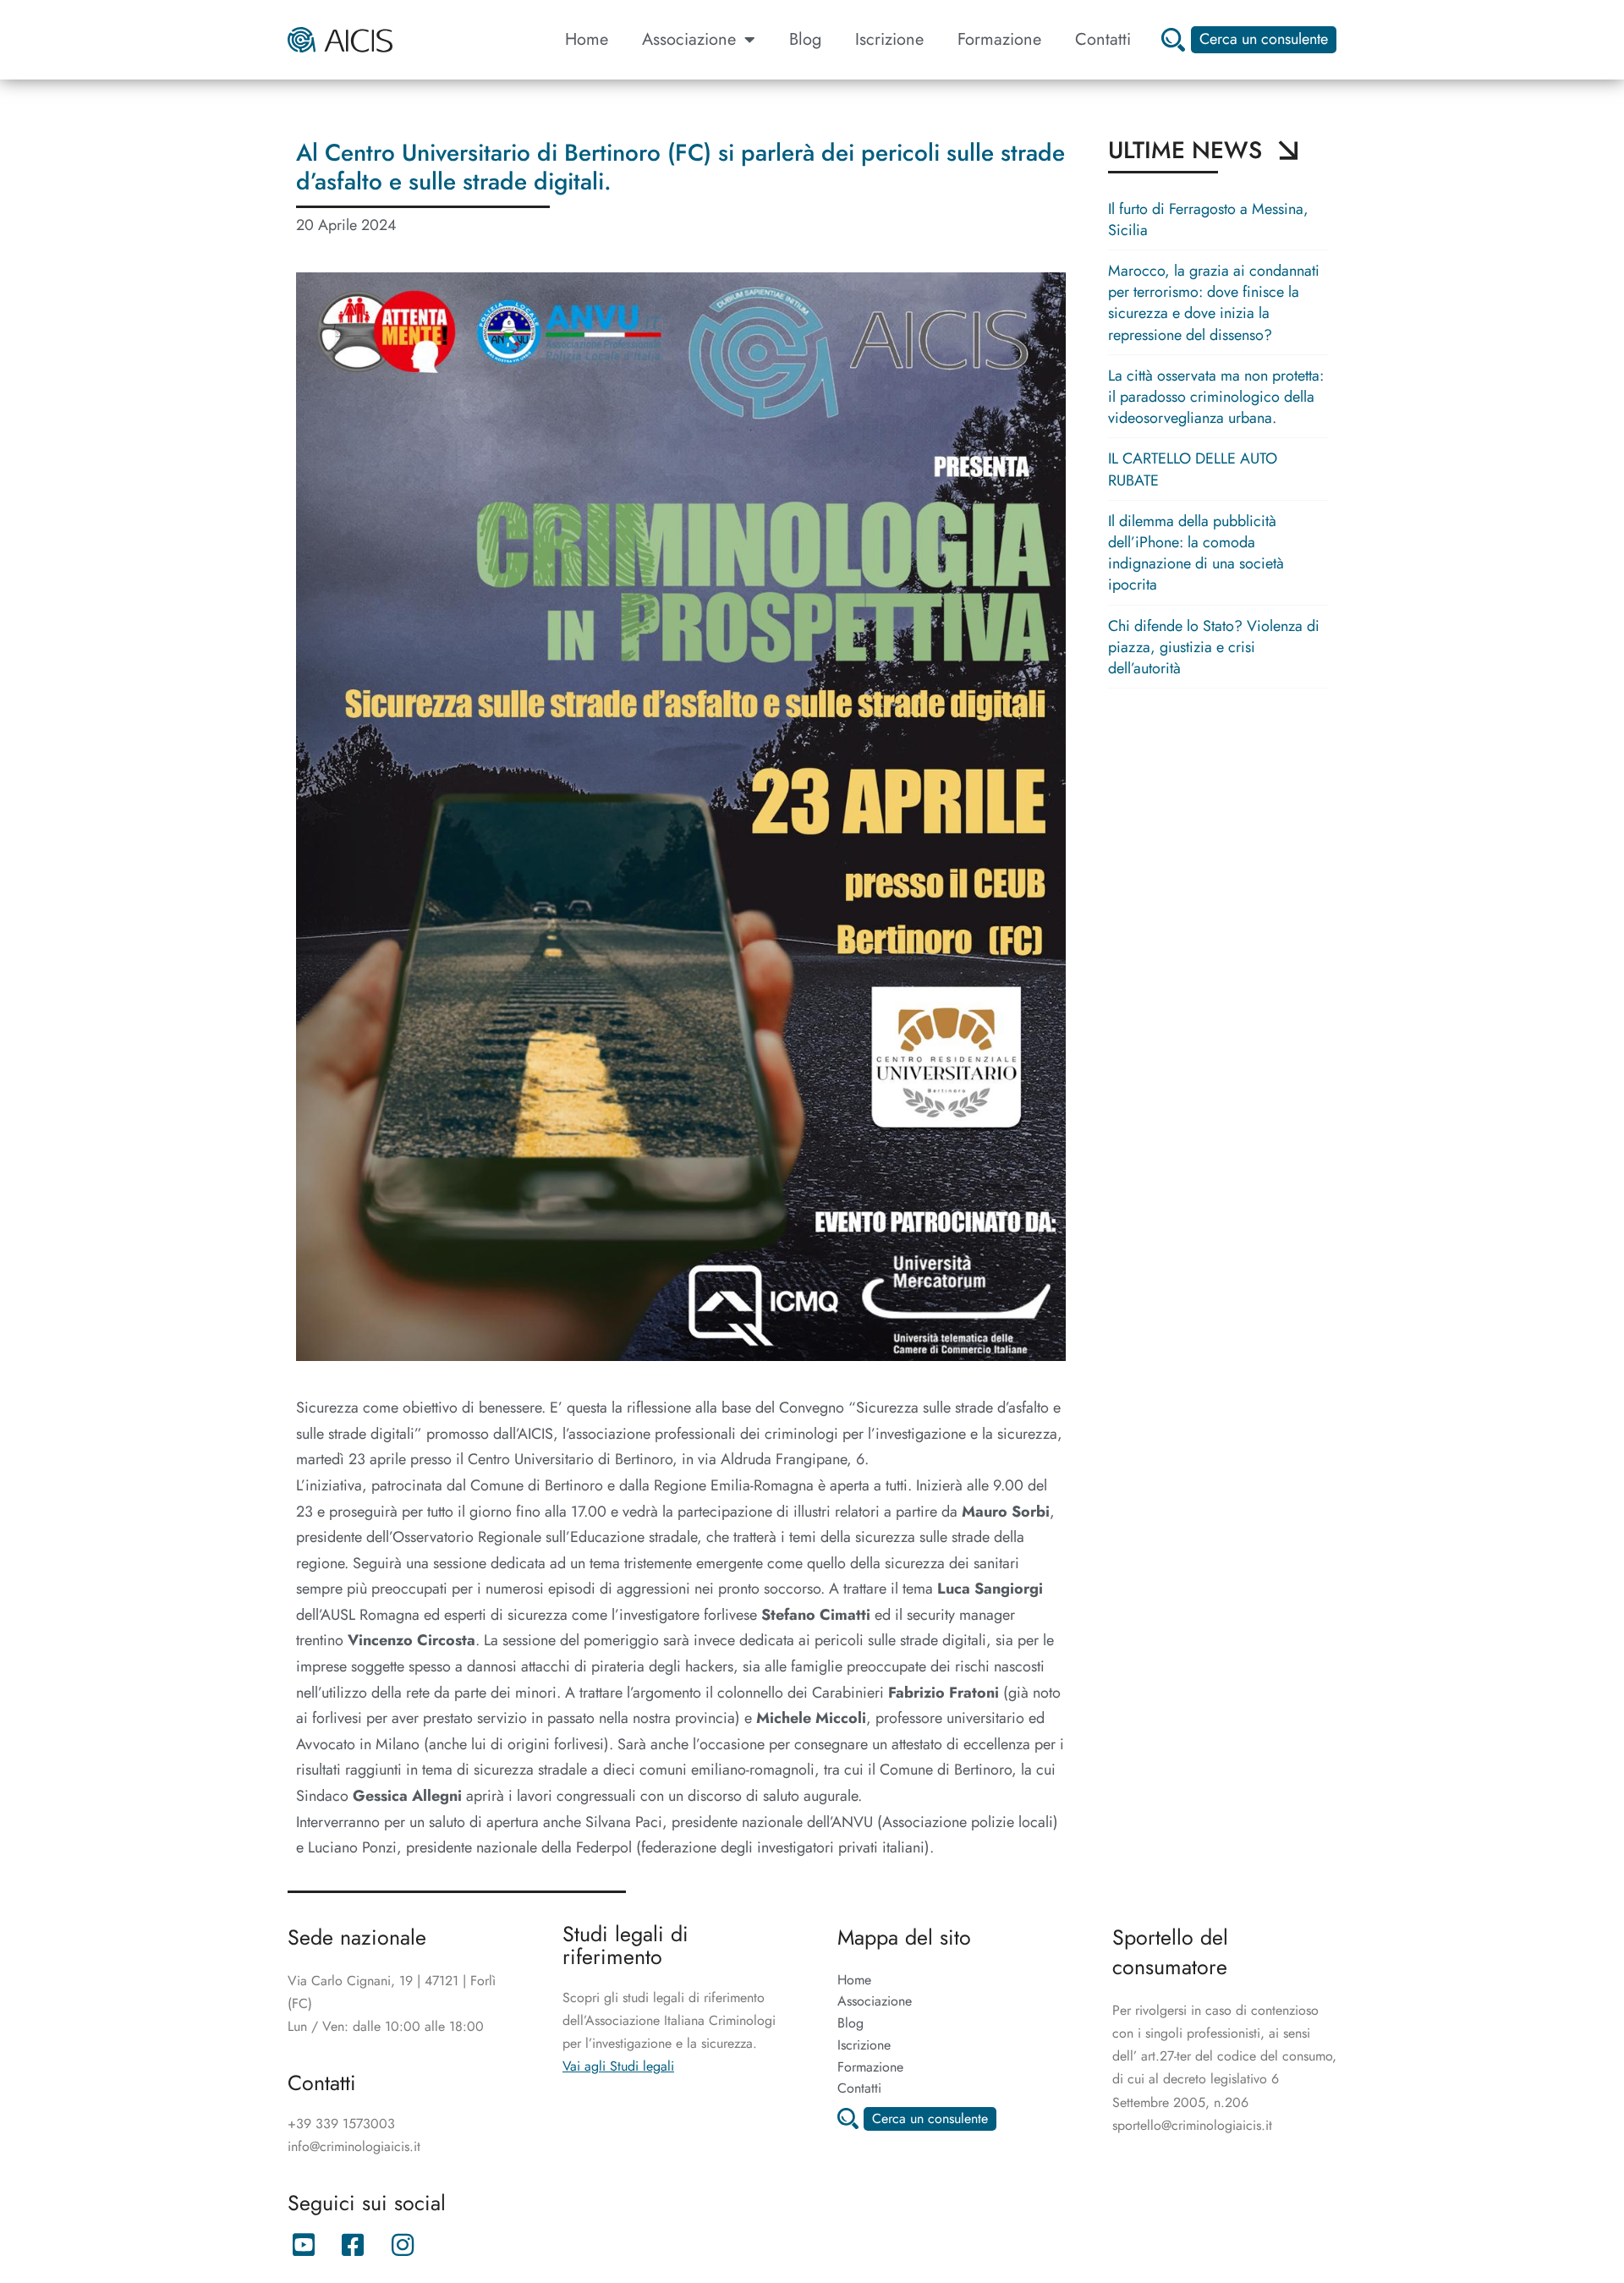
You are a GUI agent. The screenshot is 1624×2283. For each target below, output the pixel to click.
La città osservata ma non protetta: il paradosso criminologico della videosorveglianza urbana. (1216, 397)
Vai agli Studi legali (618, 2066)
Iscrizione (889, 39)
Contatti (1103, 39)
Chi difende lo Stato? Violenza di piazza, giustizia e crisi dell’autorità (1214, 647)
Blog (805, 39)
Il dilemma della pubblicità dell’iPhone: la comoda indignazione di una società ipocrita (1196, 553)
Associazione (689, 39)
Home (587, 39)
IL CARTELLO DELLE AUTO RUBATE (1193, 469)
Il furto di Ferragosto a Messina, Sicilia (1208, 220)
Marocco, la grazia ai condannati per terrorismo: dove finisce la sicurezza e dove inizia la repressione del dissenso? (1214, 303)
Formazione (999, 39)
